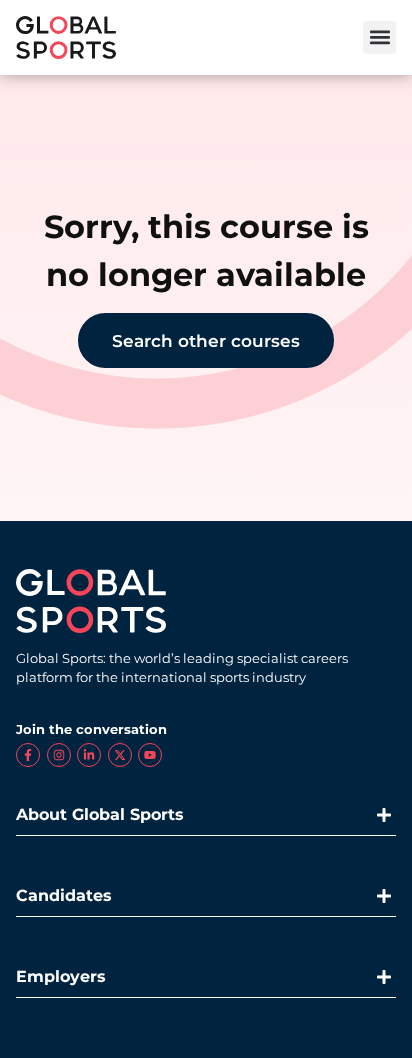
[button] (379, 37)
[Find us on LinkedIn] (89, 755)
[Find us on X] (120, 755)
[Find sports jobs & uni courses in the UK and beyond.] (66, 37)
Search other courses (206, 340)
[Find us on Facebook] (28, 755)
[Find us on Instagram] (59, 755)
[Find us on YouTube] (150, 755)
